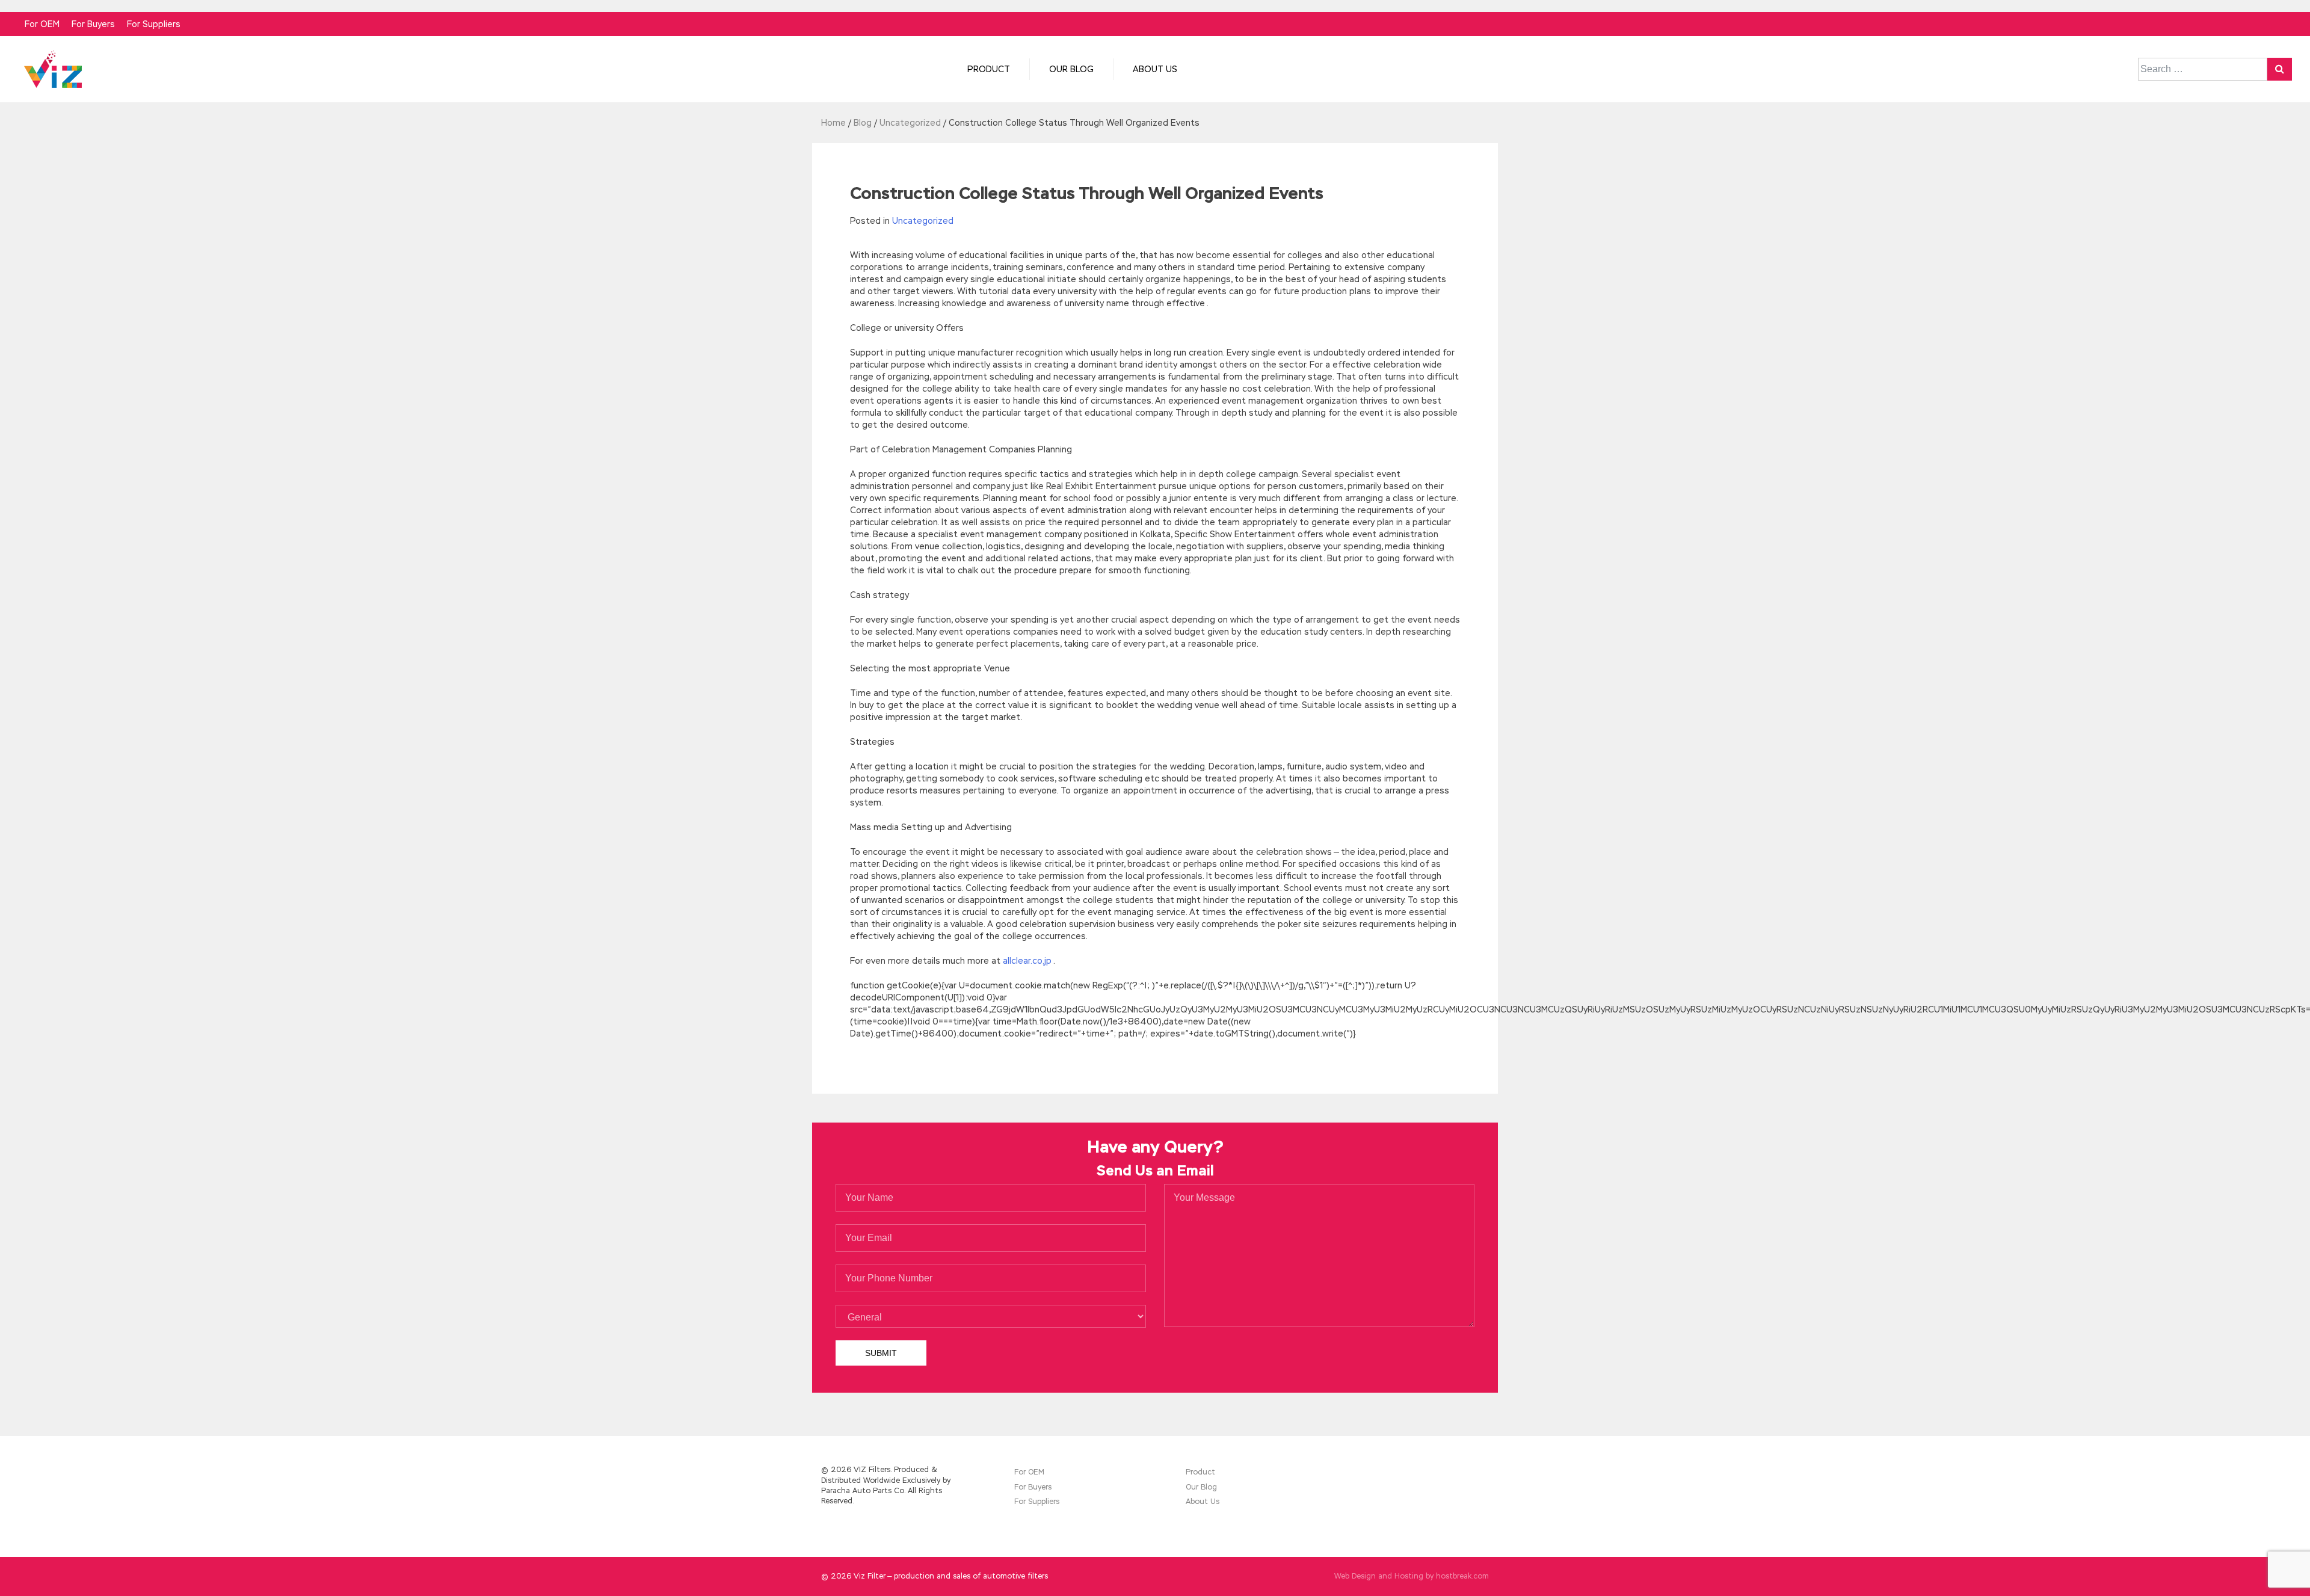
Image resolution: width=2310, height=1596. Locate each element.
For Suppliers (154, 24)
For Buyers (93, 24)
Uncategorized (923, 221)
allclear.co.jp (1027, 961)
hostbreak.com (1462, 1576)
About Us (1155, 69)
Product (989, 69)
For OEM (42, 24)
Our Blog (1071, 69)
